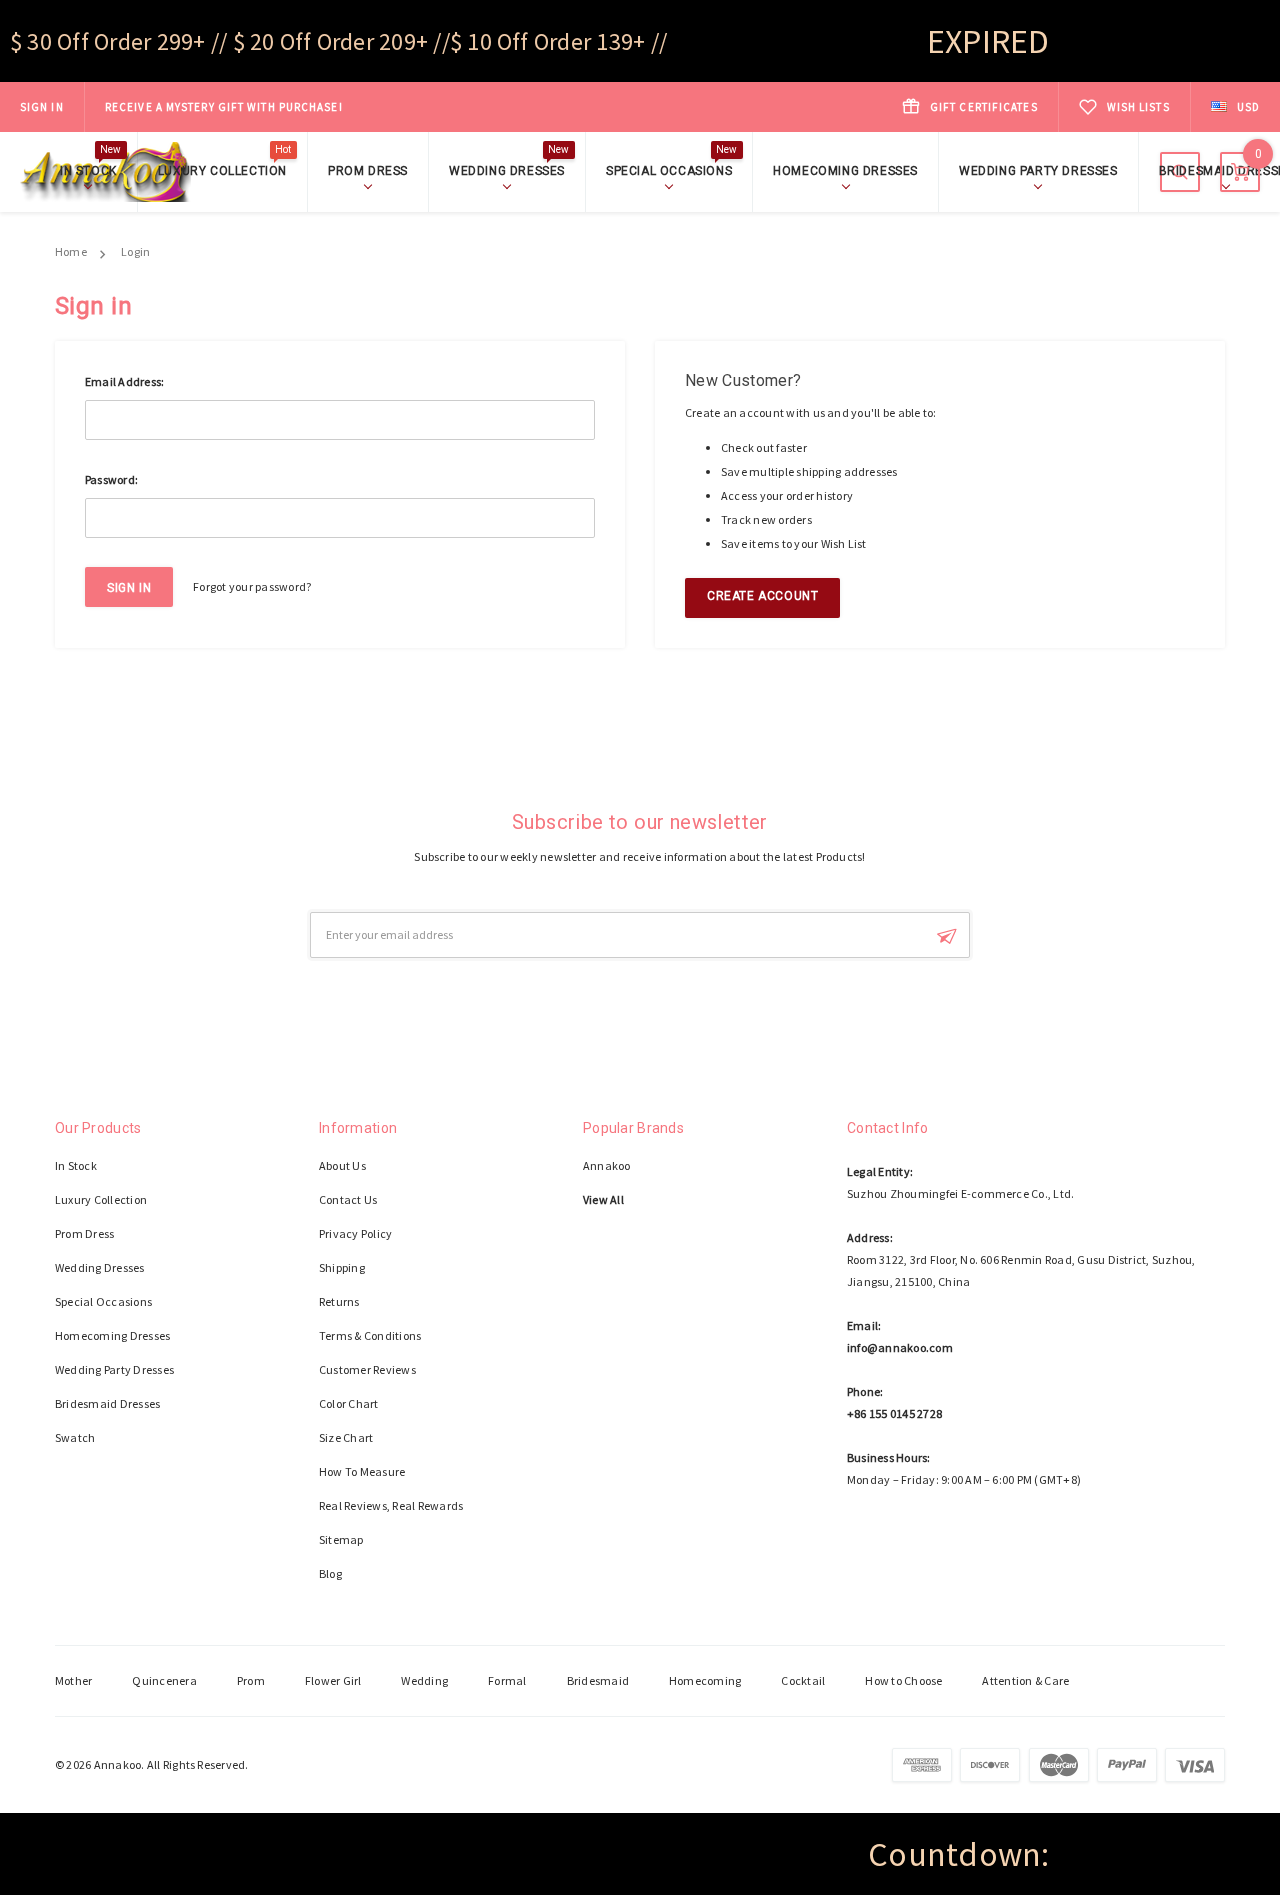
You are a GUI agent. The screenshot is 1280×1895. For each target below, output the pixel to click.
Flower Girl (333, 1680)
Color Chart (349, 1403)
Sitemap (341, 1539)
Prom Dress (368, 171)
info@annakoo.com (900, 1347)
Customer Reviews (367, 1369)
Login (135, 251)
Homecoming (705, 1680)
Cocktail (803, 1680)
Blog (330, 1573)
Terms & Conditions (370, 1335)
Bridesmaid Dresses (107, 1403)
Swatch (75, 1437)
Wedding (424, 1680)
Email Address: (124, 381)
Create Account (762, 596)
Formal (507, 1680)
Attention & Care (1025, 1680)
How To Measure (362, 1471)
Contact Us (348, 1199)
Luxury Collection (225, 169)
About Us (342, 1165)
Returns (339, 1301)
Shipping (342, 1267)
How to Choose (903, 1680)
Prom (251, 1680)
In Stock (91, 169)
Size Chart (346, 1437)
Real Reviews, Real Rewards (391, 1505)
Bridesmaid (598, 1680)
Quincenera (164, 1680)
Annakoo (607, 1165)
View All (603, 1199)
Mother (73, 1680)
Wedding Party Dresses (1038, 171)
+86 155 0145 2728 (894, 1413)
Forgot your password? (252, 586)
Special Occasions (671, 169)
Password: (111, 479)
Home (71, 251)
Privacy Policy (355, 1233)
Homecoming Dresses (845, 171)
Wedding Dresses (509, 169)
